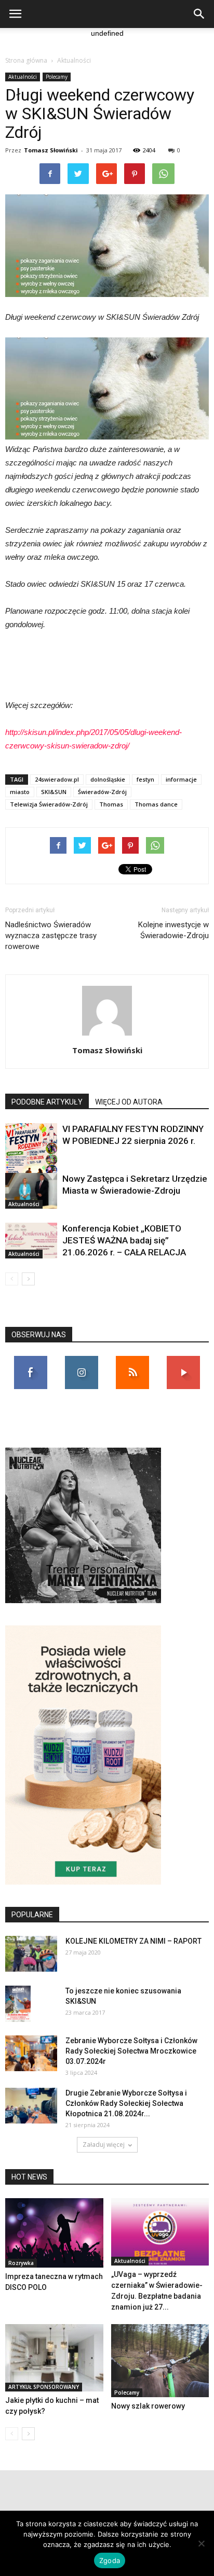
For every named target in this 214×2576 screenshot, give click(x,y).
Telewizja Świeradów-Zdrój (49, 804)
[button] (199, 14)
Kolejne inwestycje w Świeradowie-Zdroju (173, 930)
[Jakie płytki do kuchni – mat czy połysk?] (54, 2358)
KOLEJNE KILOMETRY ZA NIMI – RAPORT (133, 1941)
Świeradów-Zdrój (102, 792)
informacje (181, 779)
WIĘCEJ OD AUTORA (129, 1102)
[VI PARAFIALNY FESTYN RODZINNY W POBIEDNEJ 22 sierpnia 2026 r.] (31, 1160)
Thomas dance (156, 804)
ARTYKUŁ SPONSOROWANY (44, 2387)
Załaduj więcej (104, 2145)
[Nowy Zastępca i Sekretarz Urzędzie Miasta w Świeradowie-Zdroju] (31, 1191)
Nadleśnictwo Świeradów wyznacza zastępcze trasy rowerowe (51, 936)
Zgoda (110, 2560)
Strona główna (26, 60)
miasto (20, 792)
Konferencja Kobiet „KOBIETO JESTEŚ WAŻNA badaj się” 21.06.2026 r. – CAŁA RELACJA (124, 1240)
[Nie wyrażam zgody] (201, 2543)
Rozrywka (21, 2263)
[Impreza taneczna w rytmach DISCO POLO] (54, 2233)
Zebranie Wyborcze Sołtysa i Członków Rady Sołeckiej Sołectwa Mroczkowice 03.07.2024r (131, 2051)
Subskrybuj (183, 1360)
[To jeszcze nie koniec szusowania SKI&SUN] (18, 2004)
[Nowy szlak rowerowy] (160, 2361)
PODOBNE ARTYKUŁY (47, 1102)
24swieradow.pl (57, 779)
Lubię (31, 1360)
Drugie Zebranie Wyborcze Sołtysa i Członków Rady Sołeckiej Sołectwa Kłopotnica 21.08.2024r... (126, 2103)
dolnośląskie (108, 779)
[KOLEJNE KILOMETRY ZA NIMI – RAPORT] (31, 1954)
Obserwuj (82, 1360)
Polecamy (57, 77)
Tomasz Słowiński (51, 150)
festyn (145, 779)
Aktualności (74, 60)
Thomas (111, 804)
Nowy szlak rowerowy (148, 2406)
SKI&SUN (54, 792)
